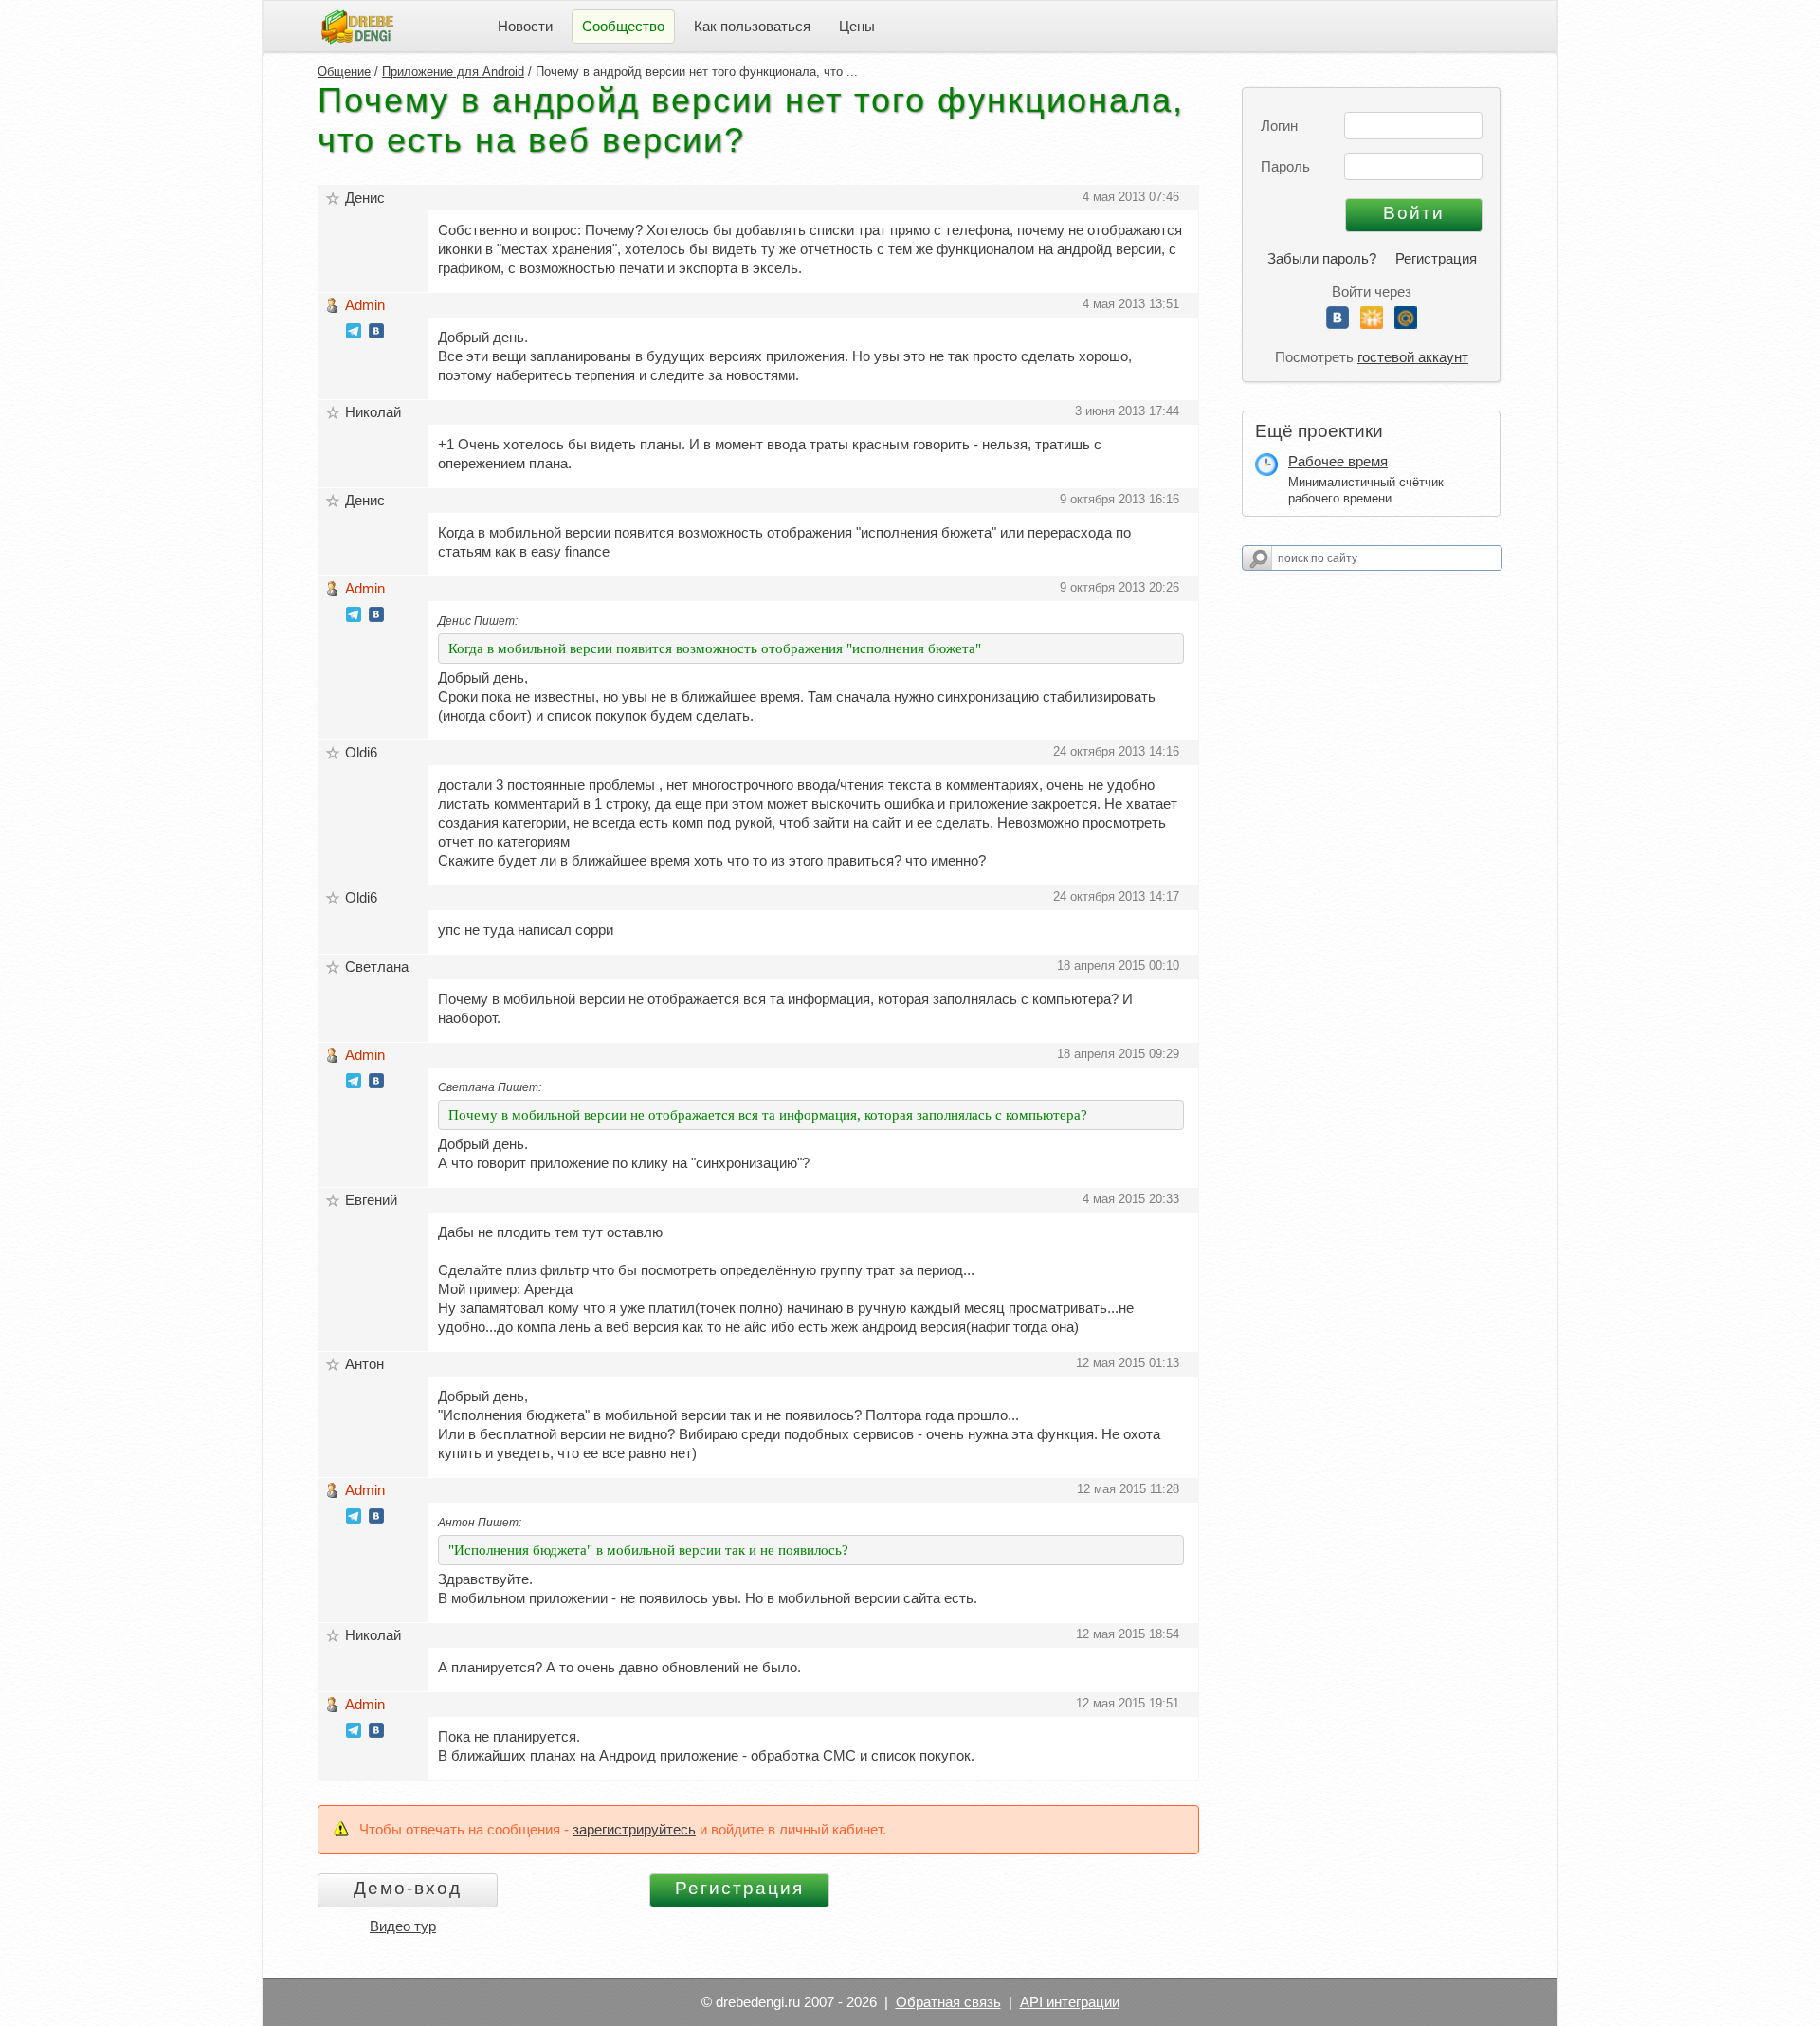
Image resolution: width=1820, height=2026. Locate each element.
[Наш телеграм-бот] (354, 333)
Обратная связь (948, 2002)
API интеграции (1070, 2002)
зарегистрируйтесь (634, 1829)
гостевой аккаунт (1413, 357)
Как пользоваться (752, 26)
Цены (857, 26)
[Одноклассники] (1372, 324)
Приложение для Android (453, 72)
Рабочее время (1338, 461)
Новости (525, 26)
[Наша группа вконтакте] (376, 333)
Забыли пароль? (1322, 258)
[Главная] (357, 25)
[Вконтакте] (1338, 324)
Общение (344, 72)
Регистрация (1436, 258)
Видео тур (403, 1926)
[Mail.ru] (1406, 324)
